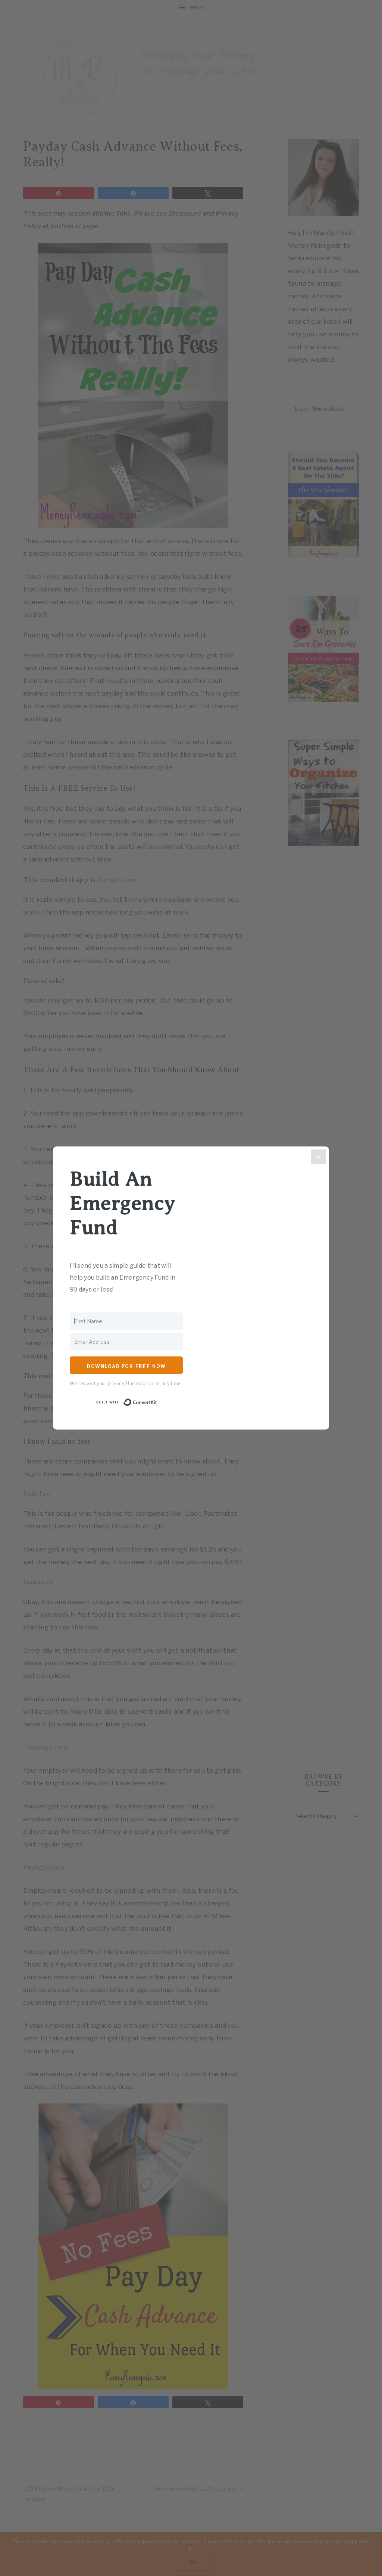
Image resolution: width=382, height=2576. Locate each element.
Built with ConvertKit (157, 1402)
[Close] (319, 1157)
